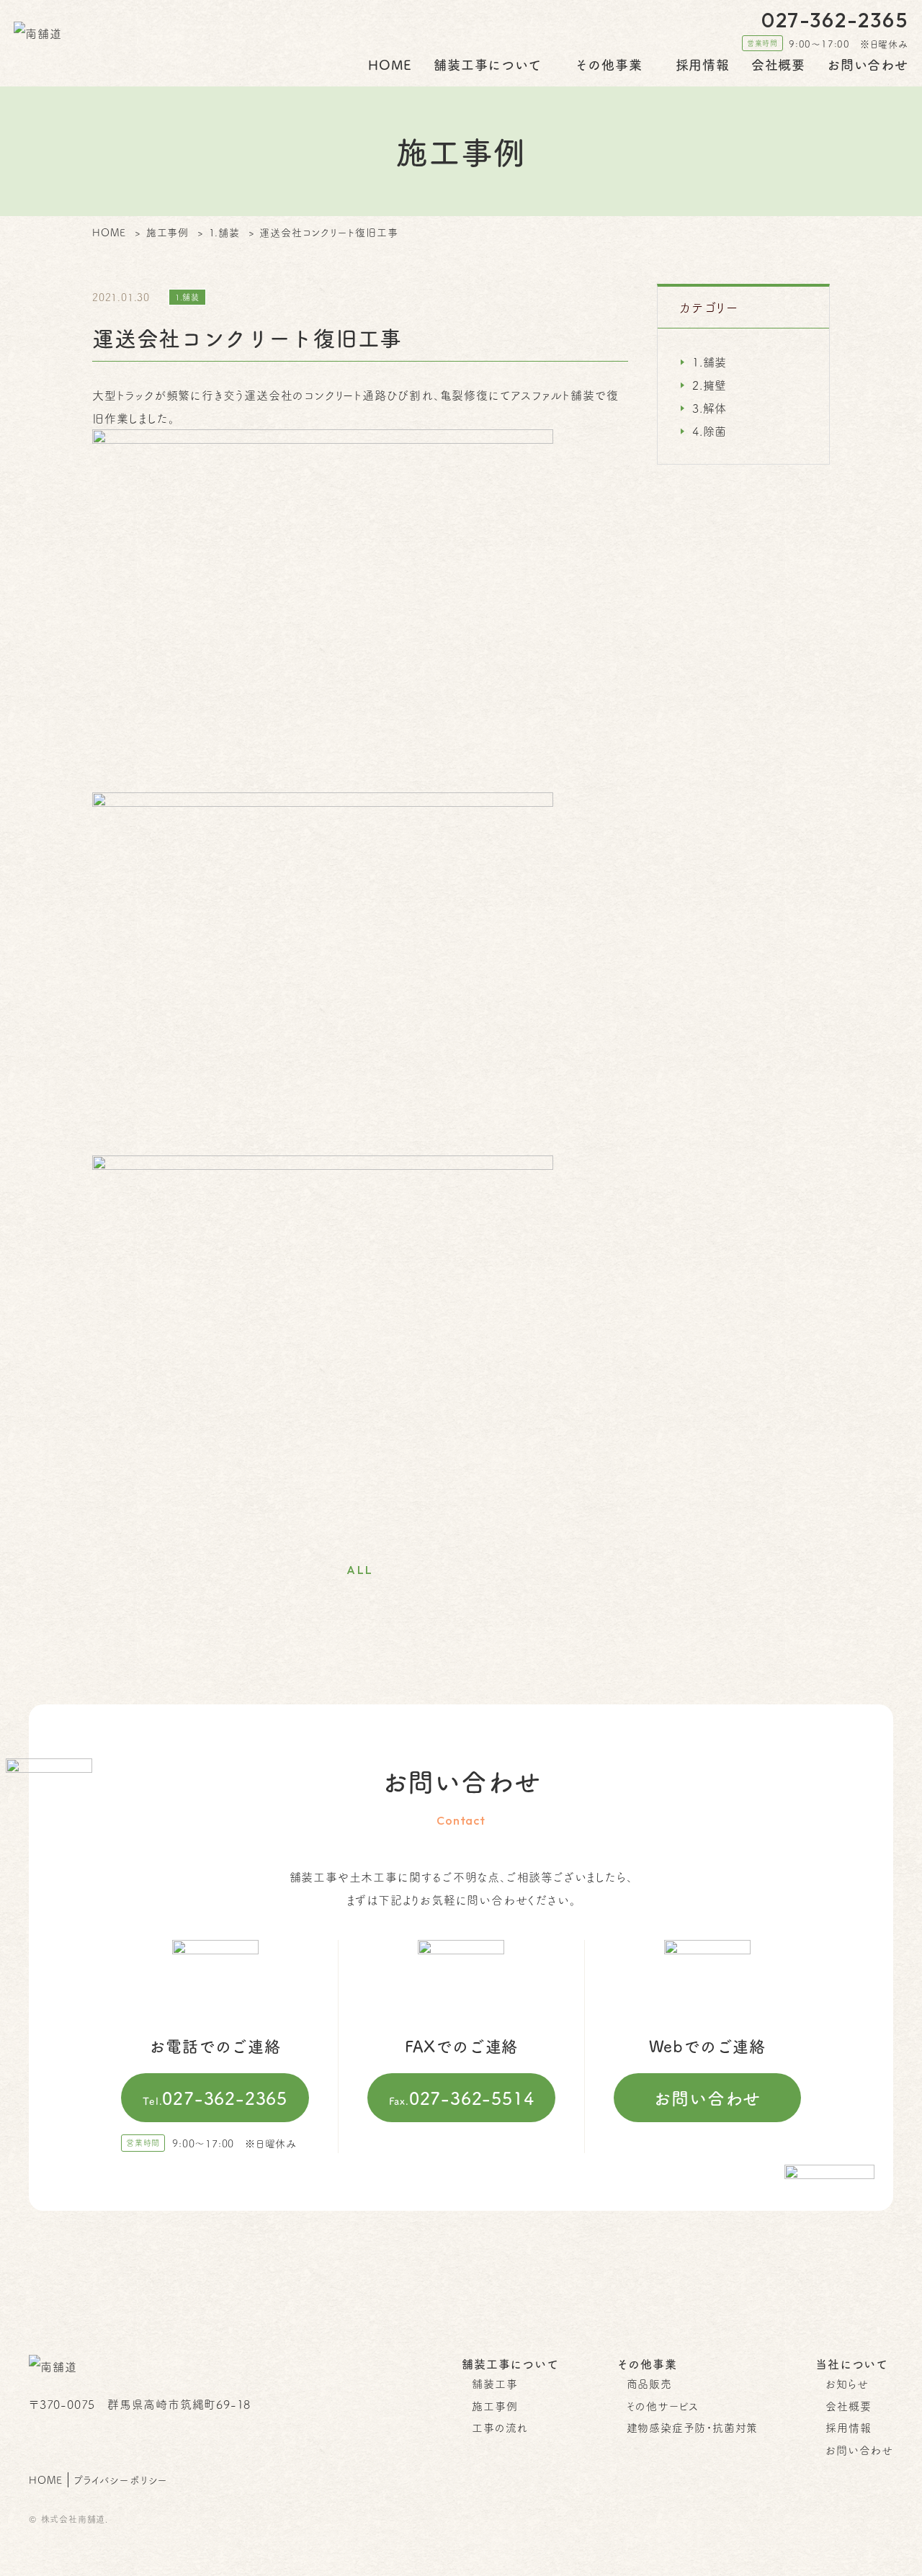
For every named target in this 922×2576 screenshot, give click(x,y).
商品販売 (649, 2383)
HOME (390, 64)
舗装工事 (494, 2383)
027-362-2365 (215, 2098)
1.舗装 (710, 362)
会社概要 (778, 64)
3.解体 (710, 408)
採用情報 (703, 64)
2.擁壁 (710, 385)
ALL (360, 1570)
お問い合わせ (868, 64)
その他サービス (663, 2406)
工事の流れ (500, 2427)
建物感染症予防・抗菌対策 (693, 2427)
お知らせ (847, 2383)
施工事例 (494, 2406)
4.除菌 (710, 431)
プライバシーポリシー (121, 2479)
